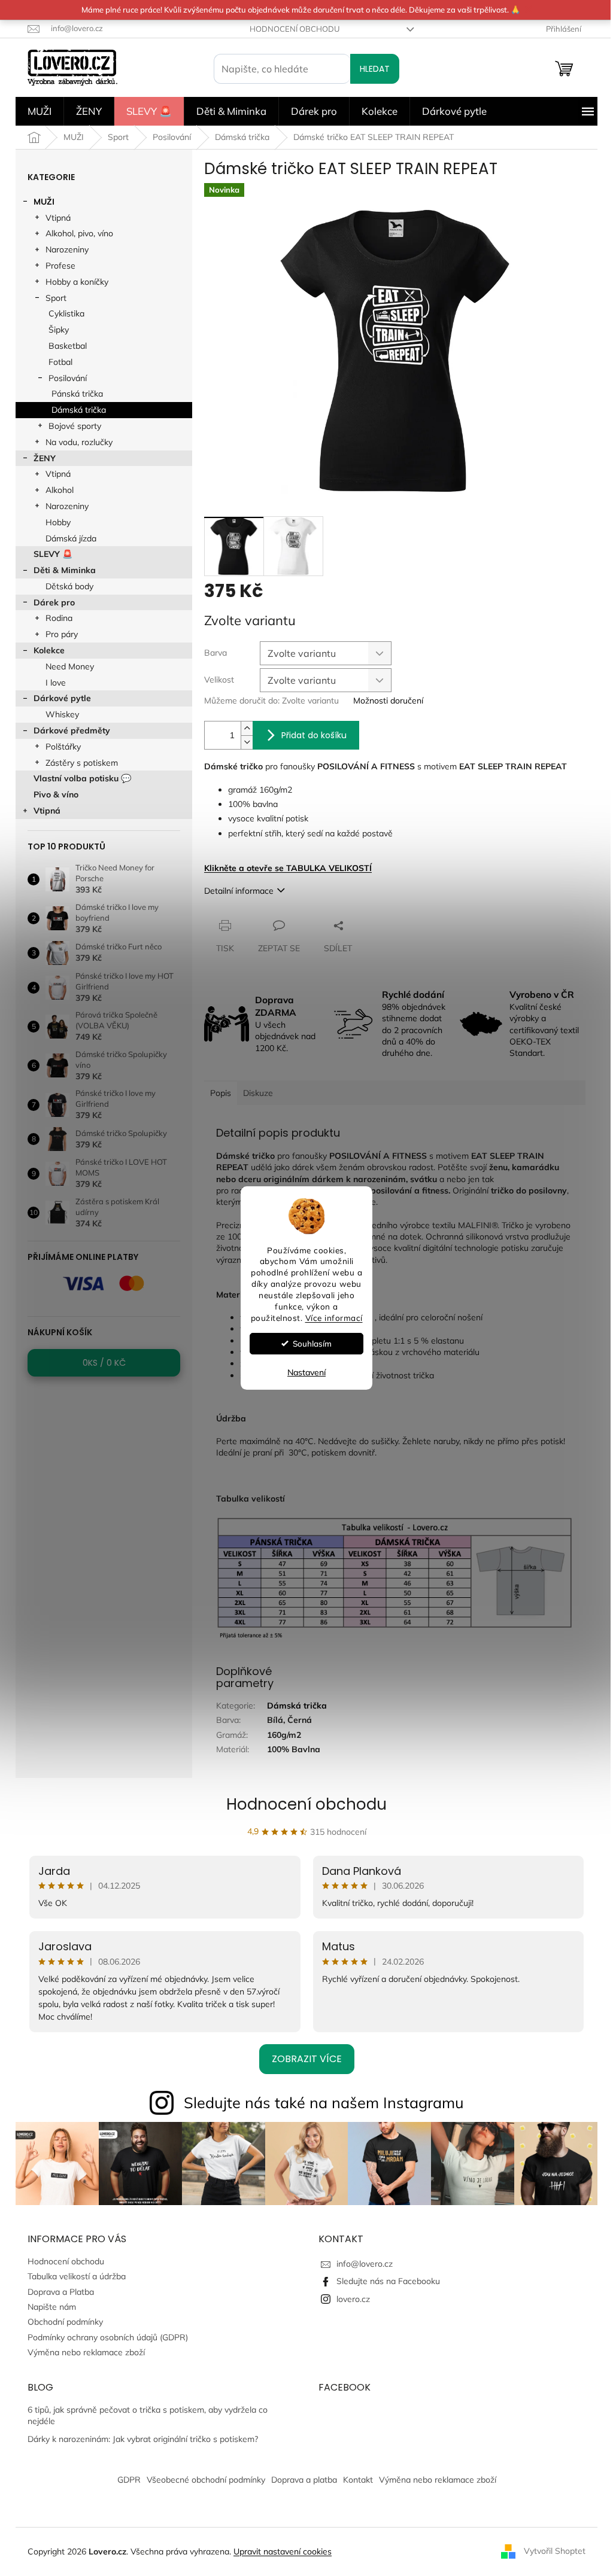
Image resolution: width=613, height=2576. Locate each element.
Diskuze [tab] (258, 1093)
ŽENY (45, 458)
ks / (104, 1363)
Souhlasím (312, 1343)
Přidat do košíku (314, 735)
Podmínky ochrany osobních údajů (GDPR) (108, 2337)
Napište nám (52, 2307)
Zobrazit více (307, 2059)
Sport (56, 298)
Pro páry (62, 634)
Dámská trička (79, 410)
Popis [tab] (221, 1093)
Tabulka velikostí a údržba (77, 2276)
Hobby (58, 522)
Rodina (59, 618)
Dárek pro (54, 602)
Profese (60, 266)
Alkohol (60, 490)
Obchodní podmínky (65, 2322)
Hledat (375, 69)
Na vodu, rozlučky (79, 442)
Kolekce (49, 650)
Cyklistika (66, 313)
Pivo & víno (56, 794)
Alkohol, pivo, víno (79, 233)
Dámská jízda (71, 538)
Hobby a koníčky (77, 282)
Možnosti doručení (388, 701)
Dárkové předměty (72, 730)
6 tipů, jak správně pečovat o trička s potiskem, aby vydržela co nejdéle (148, 2415)
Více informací (334, 1318)
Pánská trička (77, 394)
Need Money (70, 666)
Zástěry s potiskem (82, 763)
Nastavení (306, 1372)
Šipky (59, 330)
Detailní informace (239, 891)
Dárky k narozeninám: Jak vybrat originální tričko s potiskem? (143, 2439)
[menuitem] (40, 111)
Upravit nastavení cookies (283, 2551)
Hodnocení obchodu (295, 29)
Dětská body (69, 586)
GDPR (129, 2480)
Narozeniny (67, 249)
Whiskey (62, 714)
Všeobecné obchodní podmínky (206, 2480)
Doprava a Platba (61, 2292)
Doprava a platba (304, 2480)
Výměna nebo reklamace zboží (86, 2352)
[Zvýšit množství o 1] (247, 728)
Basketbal (68, 346)
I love (56, 683)
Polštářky (63, 747)
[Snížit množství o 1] (247, 742)
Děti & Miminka (65, 570)
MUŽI (44, 202)
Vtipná (58, 218)
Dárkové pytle (62, 698)
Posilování (68, 378)
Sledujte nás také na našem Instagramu (324, 2102)
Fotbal (60, 362)
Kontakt (358, 2480)
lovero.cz (353, 2299)
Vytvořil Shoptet (555, 2551)
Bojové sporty (75, 426)
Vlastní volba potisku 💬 (82, 778)
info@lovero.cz (365, 2264)
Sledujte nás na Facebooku (388, 2281)
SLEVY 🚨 (53, 554)
